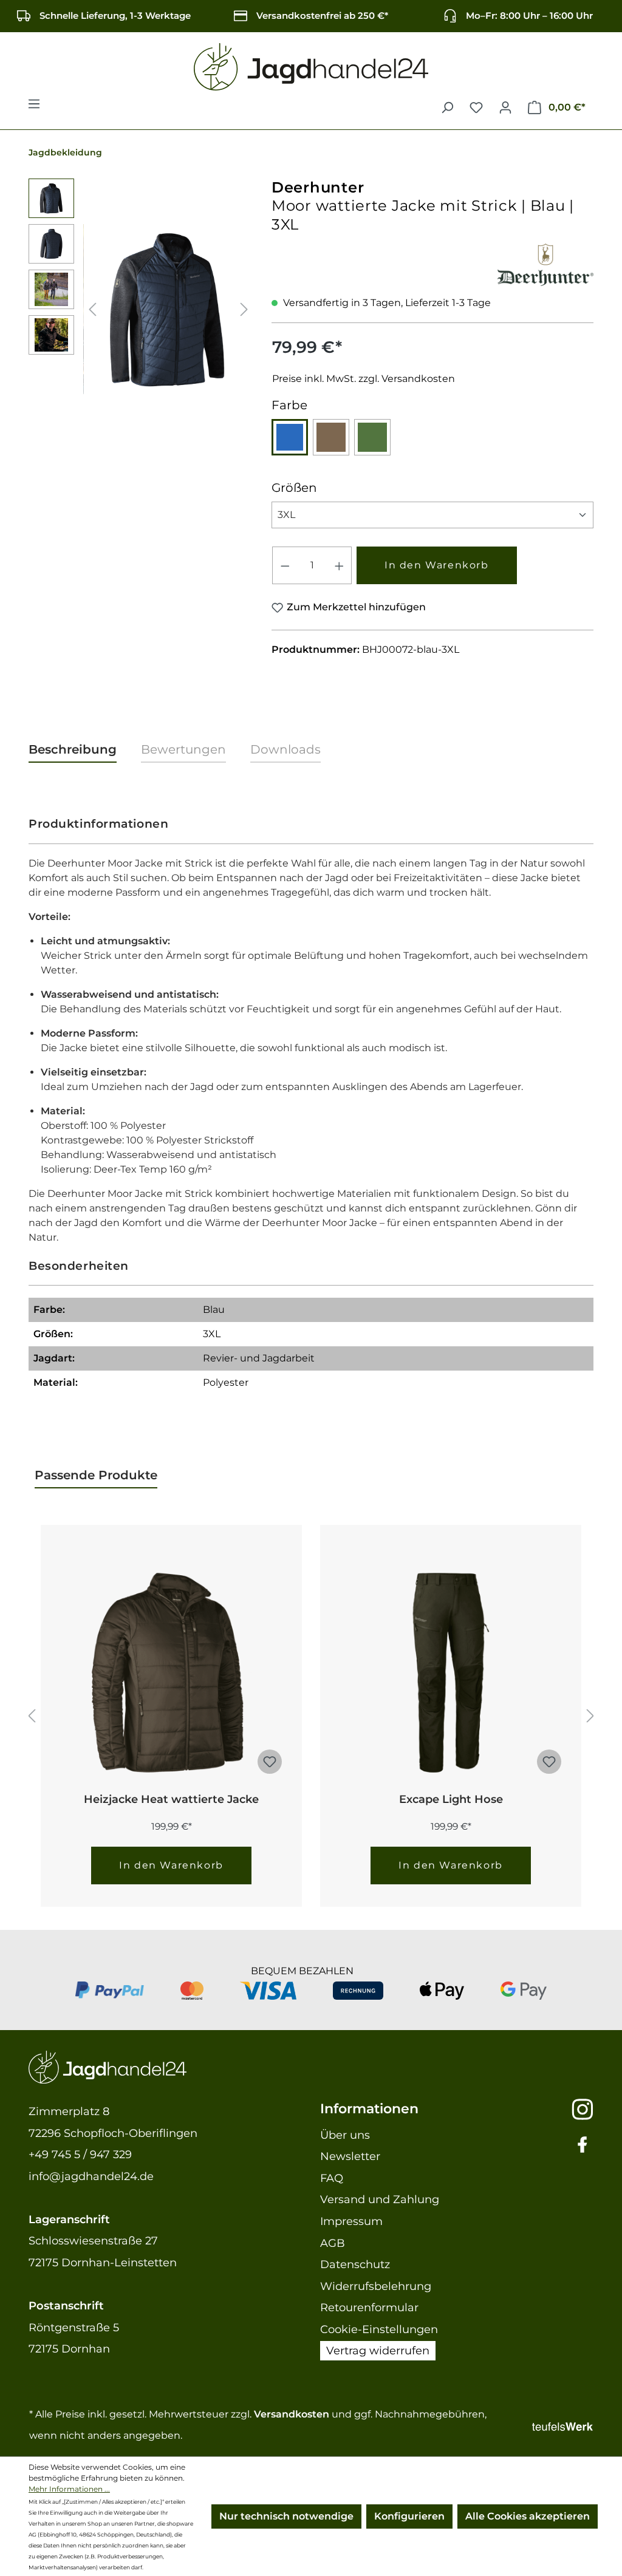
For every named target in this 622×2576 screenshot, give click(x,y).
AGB (333, 2243)
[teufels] (562, 2425)
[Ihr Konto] (505, 107)
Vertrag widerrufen (378, 2351)
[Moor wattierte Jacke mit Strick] (168, 309)
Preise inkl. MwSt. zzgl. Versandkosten (364, 379)
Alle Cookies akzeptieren (528, 2516)
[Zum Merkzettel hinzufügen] (270, 1762)
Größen (294, 487)
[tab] (73, 750)
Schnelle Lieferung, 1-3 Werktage (115, 15)
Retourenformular (369, 2308)
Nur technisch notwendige (286, 2516)
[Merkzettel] (476, 107)
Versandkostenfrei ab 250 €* (322, 15)
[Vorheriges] (92, 309)
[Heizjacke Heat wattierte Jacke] (171, 1673)
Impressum (351, 2221)
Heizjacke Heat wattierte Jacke (171, 1799)
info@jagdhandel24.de (91, 2176)
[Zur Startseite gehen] (311, 67)
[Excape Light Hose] (451, 1673)
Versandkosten (292, 2414)
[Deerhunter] (545, 263)
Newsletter (350, 2156)
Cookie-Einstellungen (379, 2329)
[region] (141, 309)
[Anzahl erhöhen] (340, 565)
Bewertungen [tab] (183, 749)
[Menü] (34, 107)
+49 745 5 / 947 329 (80, 2155)
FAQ (332, 2178)
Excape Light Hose (451, 1799)
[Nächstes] (244, 309)
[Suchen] (447, 107)
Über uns (345, 2135)
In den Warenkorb (437, 565)
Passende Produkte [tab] (96, 1475)
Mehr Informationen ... (69, 2489)
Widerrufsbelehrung (376, 2286)
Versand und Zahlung (380, 2199)
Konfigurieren (409, 2516)
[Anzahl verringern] (285, 565)
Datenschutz (355, 2264)
